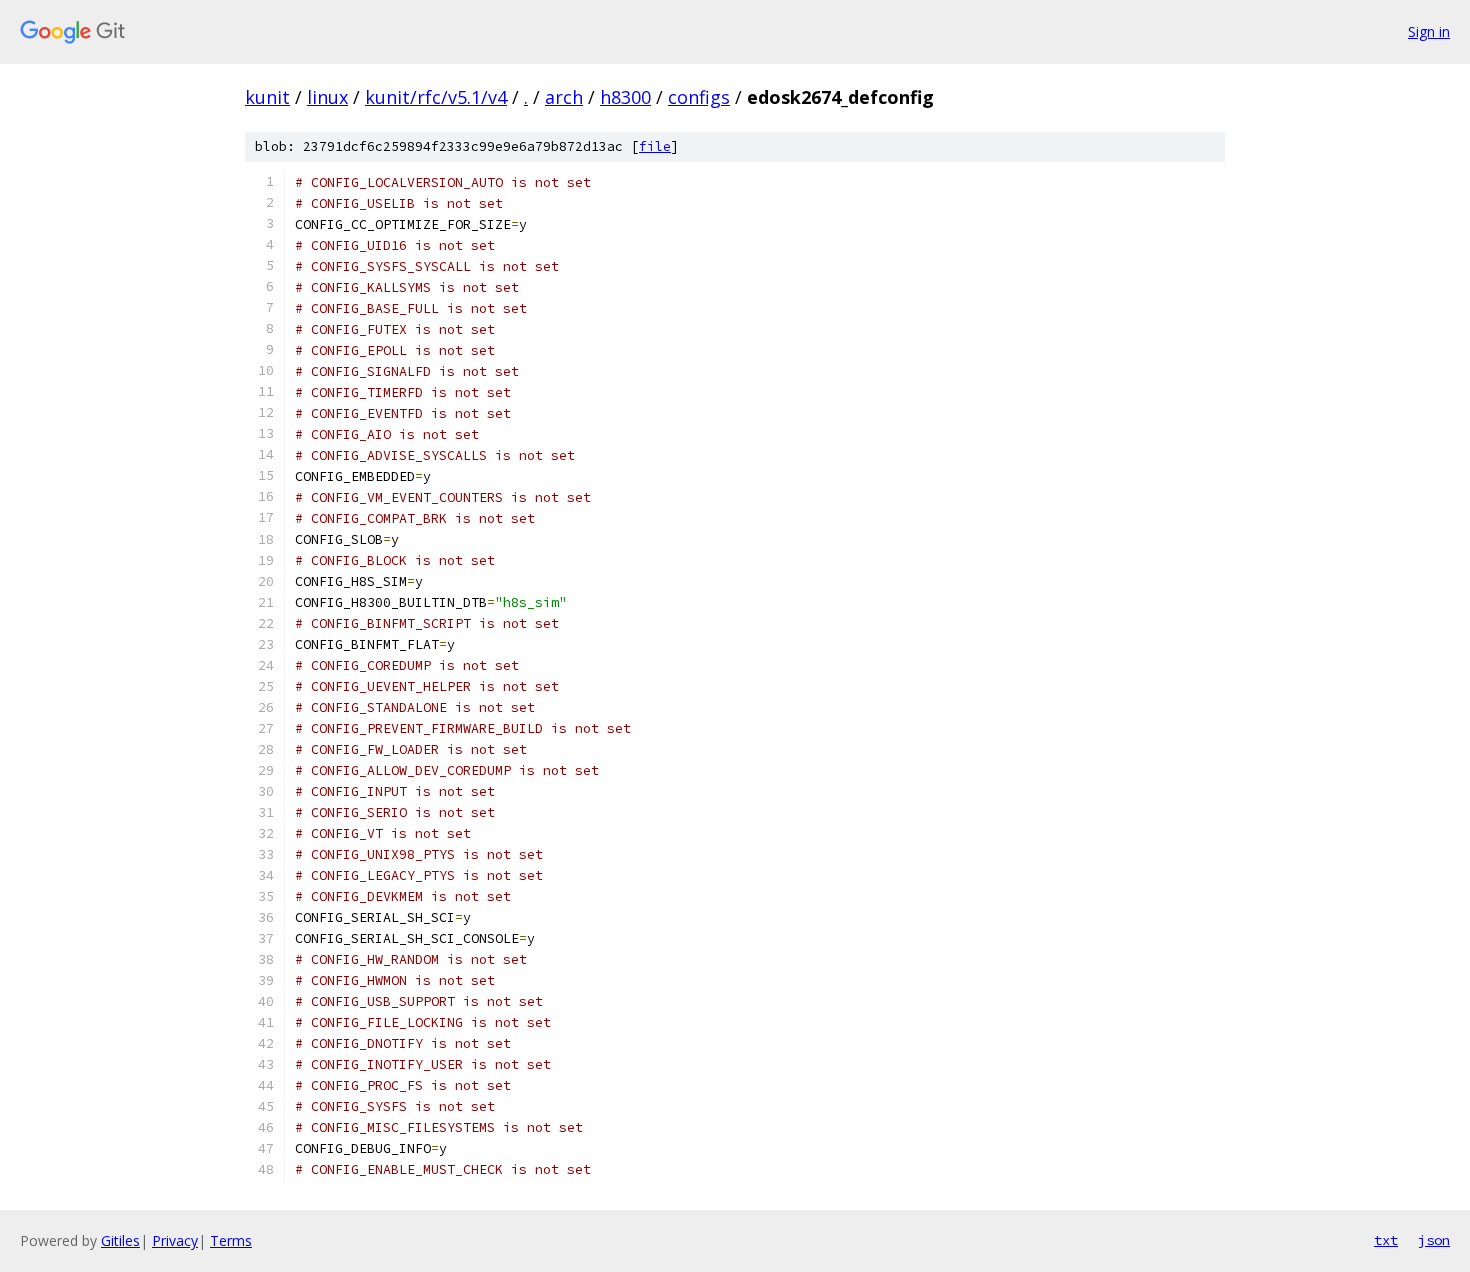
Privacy (175, 1240)
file (655, 146)
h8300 (625, 97)
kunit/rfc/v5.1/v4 (436, 97)
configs (699, 97)
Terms (231, 1240)
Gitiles (120, 1240)
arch (564, 97)
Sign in (1429, 31)
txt (1386, 1240)
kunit (267, 97)
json (1434, 1240)
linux (327, 97)
